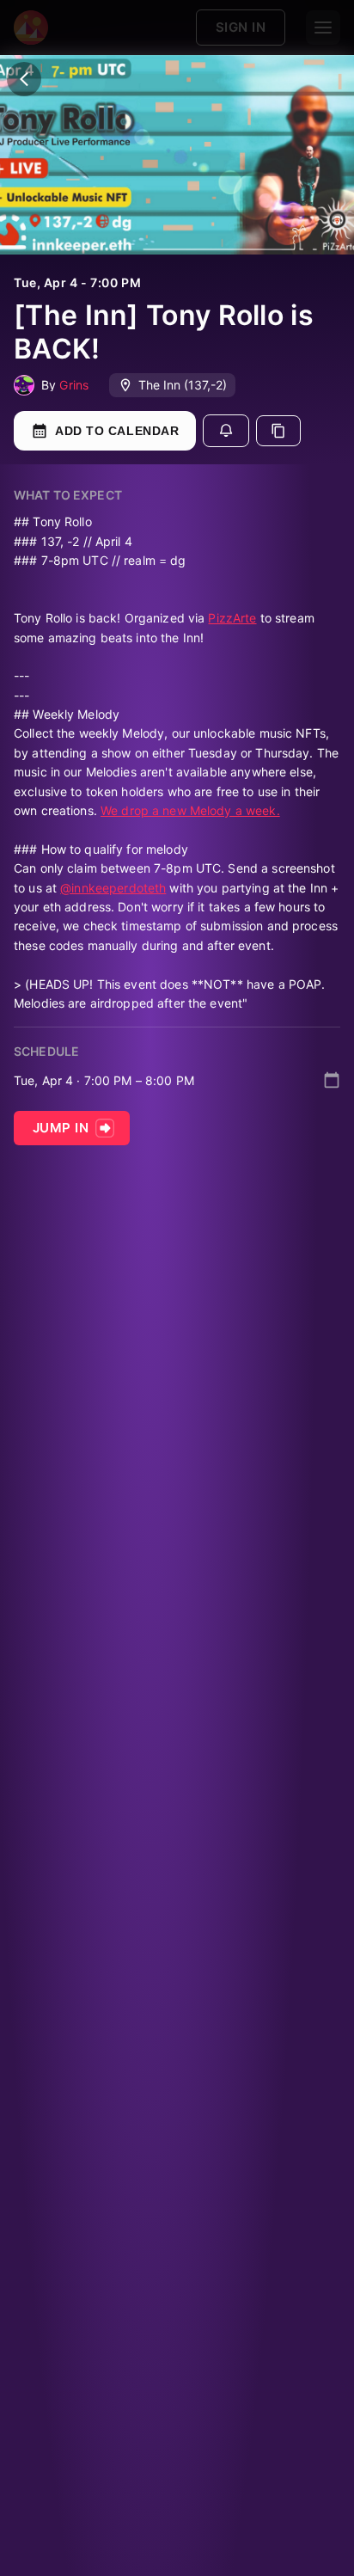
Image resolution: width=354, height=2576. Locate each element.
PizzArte (232, 618)
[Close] (24, 79)
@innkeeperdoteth (113, 888)
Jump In (61, 1128)
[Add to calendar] (332, 1080)
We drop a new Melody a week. (190, 810)
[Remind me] (226, 431)
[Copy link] (278, 431)
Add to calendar (117, 431)
